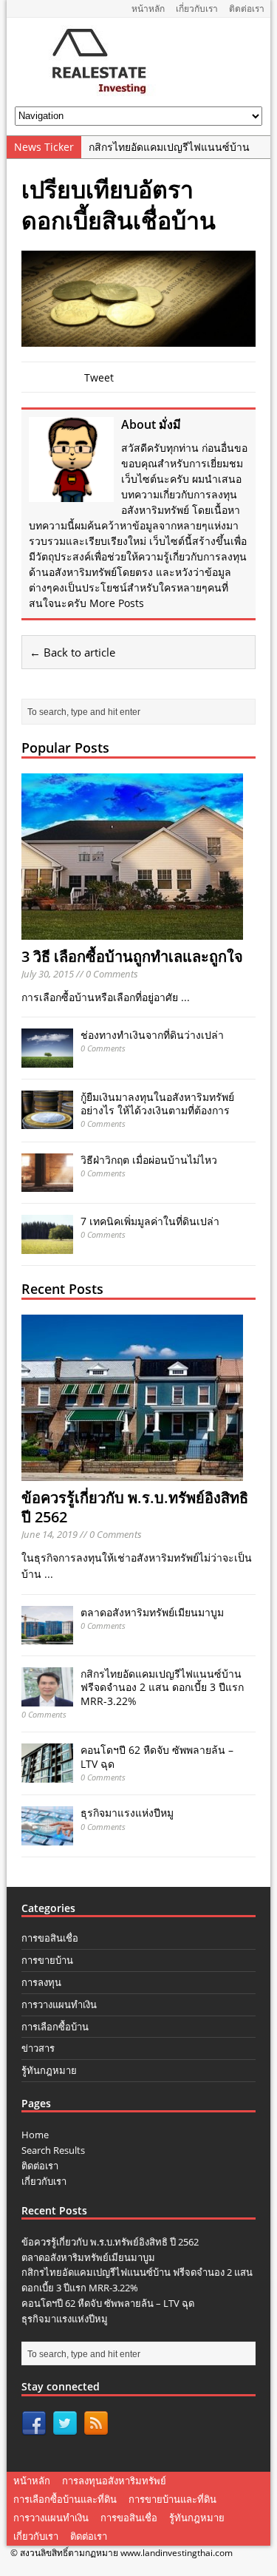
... (185, 997)
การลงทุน (41, 1982)
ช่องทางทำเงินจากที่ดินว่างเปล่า (152, 1035)
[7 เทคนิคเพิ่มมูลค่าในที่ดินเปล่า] (47, 1245)
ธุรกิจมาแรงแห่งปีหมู (127, 1813)
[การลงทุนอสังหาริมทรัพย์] (93, 91)
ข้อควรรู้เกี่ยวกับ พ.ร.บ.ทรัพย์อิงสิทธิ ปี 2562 (135, 1507)
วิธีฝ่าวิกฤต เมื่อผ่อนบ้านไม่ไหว (149, 1160)
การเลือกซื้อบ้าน (55, 2027)
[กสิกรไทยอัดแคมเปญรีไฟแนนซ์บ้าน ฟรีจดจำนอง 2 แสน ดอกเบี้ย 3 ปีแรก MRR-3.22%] (47, 1697)
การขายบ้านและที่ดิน (172, 2499)
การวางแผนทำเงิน (59, 2004)
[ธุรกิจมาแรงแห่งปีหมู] (47, 1836)
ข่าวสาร (38, 2048)
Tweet (99, 377)
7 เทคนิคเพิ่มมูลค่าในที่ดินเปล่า (150, 1221)
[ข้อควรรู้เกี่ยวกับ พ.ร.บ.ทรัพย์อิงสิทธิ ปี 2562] (132, 1472)
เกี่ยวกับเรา (197, 9)
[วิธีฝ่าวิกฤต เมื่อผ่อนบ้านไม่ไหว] (47, 1183)
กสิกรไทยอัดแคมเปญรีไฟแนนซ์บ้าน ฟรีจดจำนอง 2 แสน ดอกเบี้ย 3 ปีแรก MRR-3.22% (162, 1687)
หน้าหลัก (148, 9)
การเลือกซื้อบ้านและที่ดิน (65, 2499)
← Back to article (72, 652)
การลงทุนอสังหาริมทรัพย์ (114, 2481)
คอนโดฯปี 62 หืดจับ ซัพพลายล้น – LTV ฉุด (157, 1756)
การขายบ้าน (47, 1960)
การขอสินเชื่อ (50, 1938)
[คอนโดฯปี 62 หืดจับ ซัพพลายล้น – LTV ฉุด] (47, 1773)
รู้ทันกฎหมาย (49, 2070)
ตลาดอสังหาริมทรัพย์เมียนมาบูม (152, 1612)
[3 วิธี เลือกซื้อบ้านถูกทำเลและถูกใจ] (132, 931)
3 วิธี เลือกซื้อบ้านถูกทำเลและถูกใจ (132, 956)
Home (35, 2135)
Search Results (53, 2150)
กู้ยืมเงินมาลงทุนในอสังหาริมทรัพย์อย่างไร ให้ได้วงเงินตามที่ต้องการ (157, 1104)
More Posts (117, 603)
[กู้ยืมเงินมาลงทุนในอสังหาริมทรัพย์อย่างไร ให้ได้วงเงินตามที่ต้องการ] (47, 1121)
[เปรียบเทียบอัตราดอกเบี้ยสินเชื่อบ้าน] (138, 338)
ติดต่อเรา (247, 9)
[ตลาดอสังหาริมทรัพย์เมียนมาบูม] (47, 1636)
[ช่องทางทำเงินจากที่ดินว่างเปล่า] (47, 1058)
